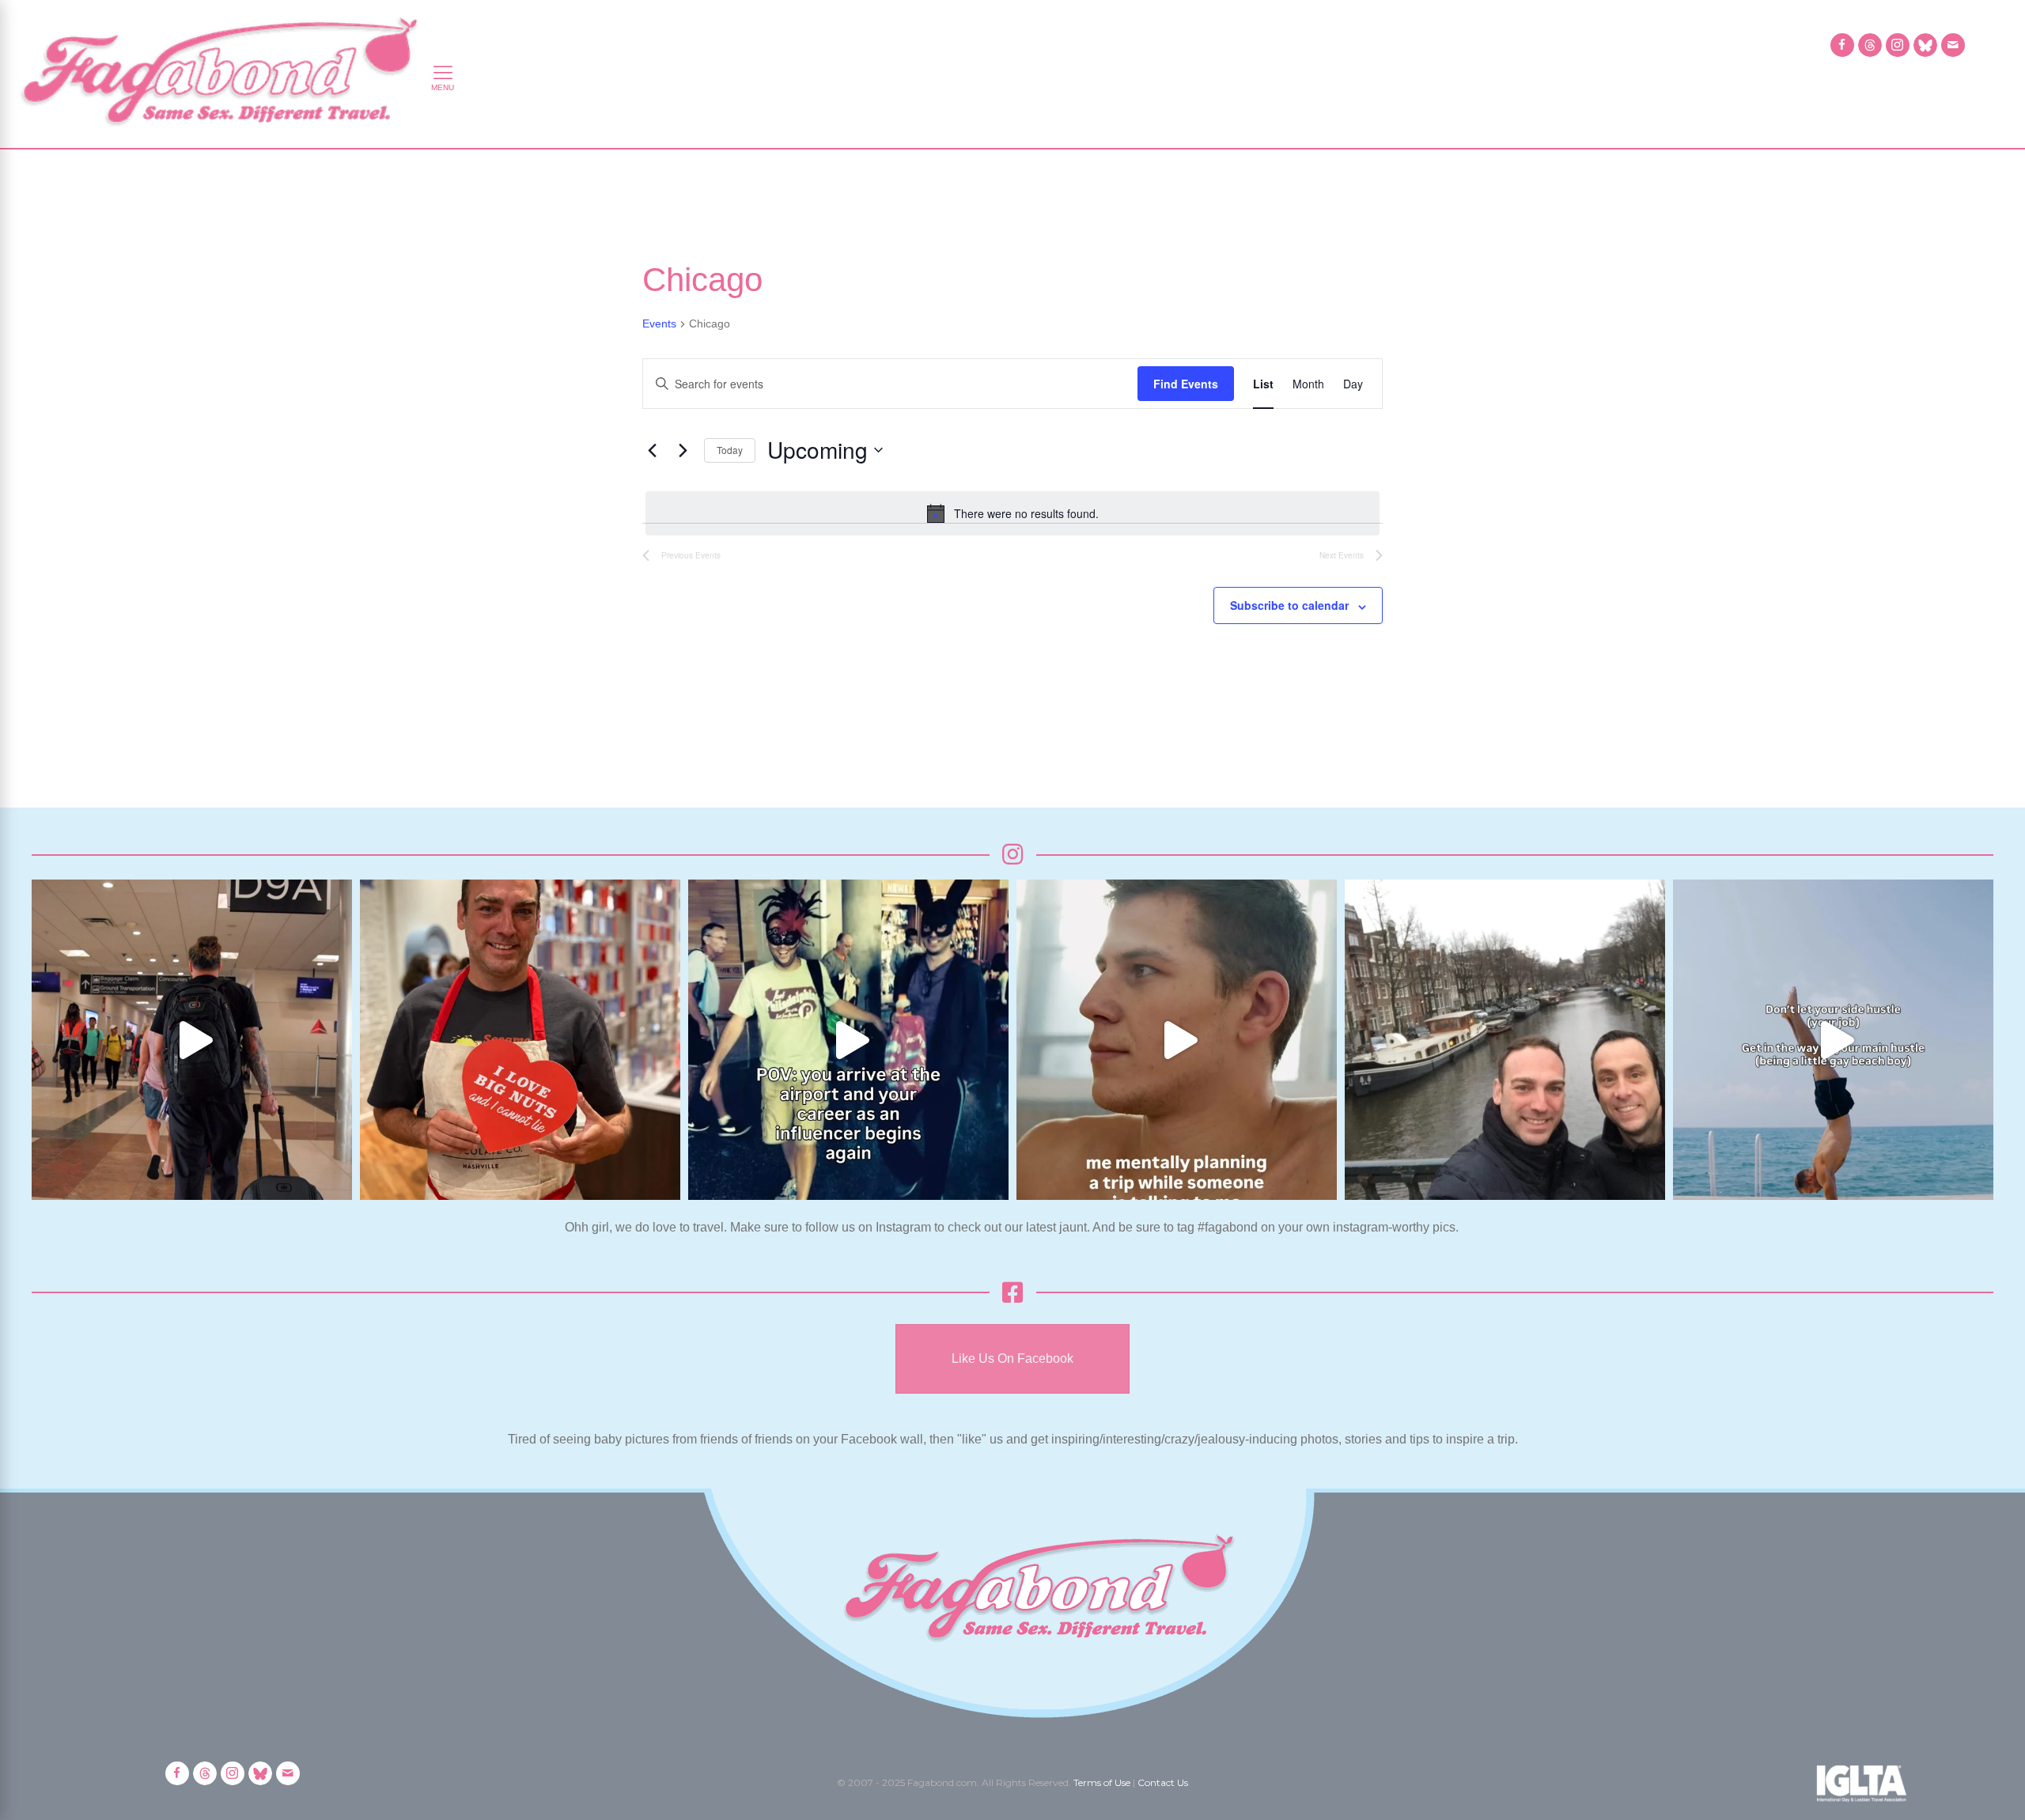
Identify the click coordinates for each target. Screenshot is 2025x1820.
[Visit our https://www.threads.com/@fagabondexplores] (1870, 45)
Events (659, 324)
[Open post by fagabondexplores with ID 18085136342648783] (520, 1040)
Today (730, 450)
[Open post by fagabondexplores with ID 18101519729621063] (848, 1040)
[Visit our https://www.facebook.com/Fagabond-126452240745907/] (1842, 45)
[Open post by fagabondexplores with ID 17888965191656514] (1505, 1040)
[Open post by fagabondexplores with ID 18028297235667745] (192, 1040)
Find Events (1186, 384)
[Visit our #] (1953, 45)
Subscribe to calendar (1289, 605)
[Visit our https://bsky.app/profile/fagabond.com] (1925, 45)
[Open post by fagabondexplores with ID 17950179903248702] (1177, 1040)
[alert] (1012, 513)
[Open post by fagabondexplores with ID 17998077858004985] (1833, 1040)
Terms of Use (1102, 1782)
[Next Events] (683, 450)
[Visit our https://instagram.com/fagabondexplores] (1898, 45)
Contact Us (1163, 1782)
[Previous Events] (652, 450)
